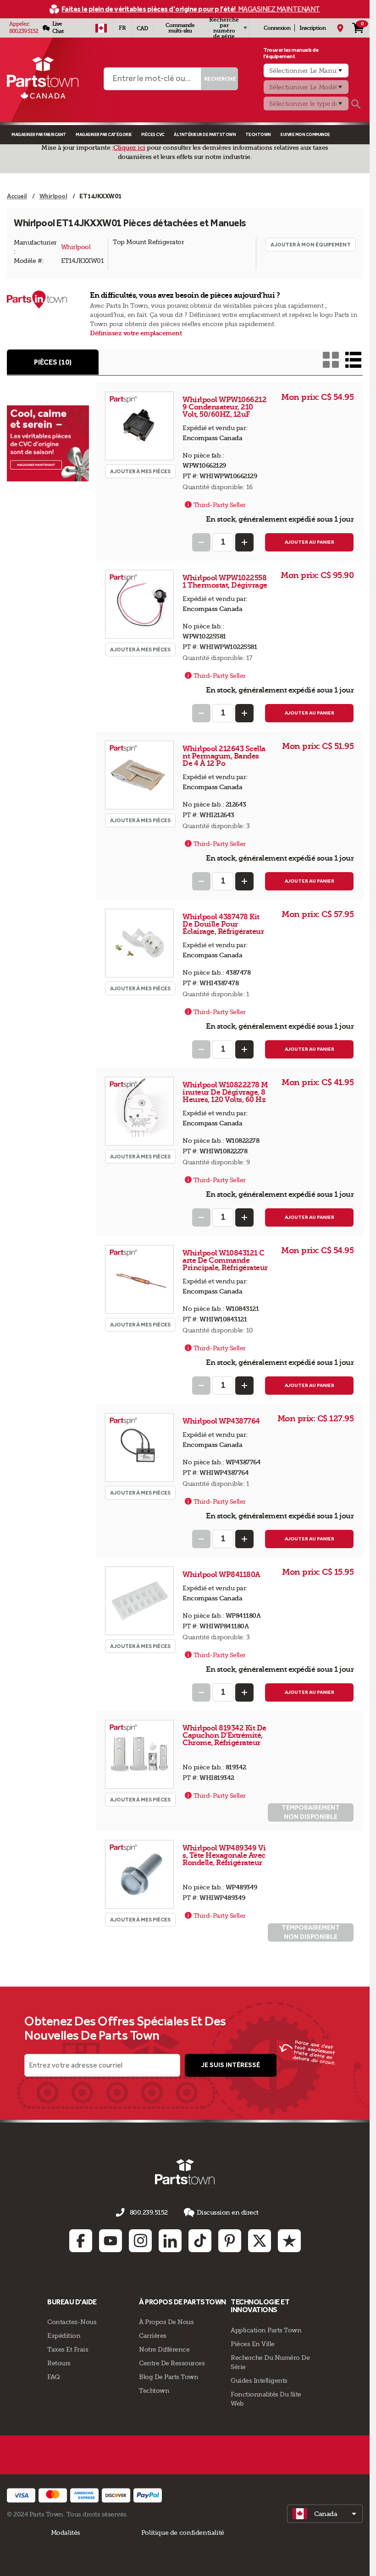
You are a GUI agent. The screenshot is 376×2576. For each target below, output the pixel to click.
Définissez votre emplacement (136, 333)
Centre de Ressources (172, 2363)
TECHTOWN (258, 134)
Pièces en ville (253, 2344)
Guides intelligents (259, 2380)
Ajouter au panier (310, 542)
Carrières (153, 2336)
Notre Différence (164, 2349)
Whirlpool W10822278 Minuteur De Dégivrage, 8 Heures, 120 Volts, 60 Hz (225, 1092)
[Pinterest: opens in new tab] (230, 2241)
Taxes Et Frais (68, 2349)
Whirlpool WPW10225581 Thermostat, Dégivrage (225, 581)
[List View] (353, 360)
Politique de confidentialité (183, 2532)
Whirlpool (76, 247)
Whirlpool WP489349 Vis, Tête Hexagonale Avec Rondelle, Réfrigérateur (224, 1855)
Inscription (312, 28)
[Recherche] (356, 104)
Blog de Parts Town (169, 2377)
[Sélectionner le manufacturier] (306, 71)
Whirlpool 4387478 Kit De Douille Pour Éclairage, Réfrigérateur (223, 924)
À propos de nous (166, 2322)
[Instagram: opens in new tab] (140, 2241)
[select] (325, 2514)
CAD (142, 28)
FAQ (54, 2377)
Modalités (66, 2532)
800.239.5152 (24, 31)
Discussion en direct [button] (228, 2212)
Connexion (277, 28)
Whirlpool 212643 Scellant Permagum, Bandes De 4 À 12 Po (224, 756)
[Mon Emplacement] (340, 28)
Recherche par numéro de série (224, 28)
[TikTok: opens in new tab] (200, 2241)
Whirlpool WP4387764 (222, 1421)
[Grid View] (331, 360)
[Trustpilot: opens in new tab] (289, 2241)
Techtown (154, 2390)
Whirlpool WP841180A (222, 1575)
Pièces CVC (153, 134)
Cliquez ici (129, 148)
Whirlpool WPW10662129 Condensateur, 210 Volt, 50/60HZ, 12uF (224, 407)
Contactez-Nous (72, 2322)
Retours (59, 2363)
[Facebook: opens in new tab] (81, 2241)
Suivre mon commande (305, 134)
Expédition (64, 2336)
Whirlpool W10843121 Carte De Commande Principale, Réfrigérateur (225, 1260)
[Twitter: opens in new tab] (260, 2241)
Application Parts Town (266, 2330)
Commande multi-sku (180, 28)
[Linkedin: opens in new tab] (170, 2241)
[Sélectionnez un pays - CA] (101, 28)
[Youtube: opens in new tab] (111, 2241)
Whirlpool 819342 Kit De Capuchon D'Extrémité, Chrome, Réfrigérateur (224, 1735)
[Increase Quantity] (244, 542)
